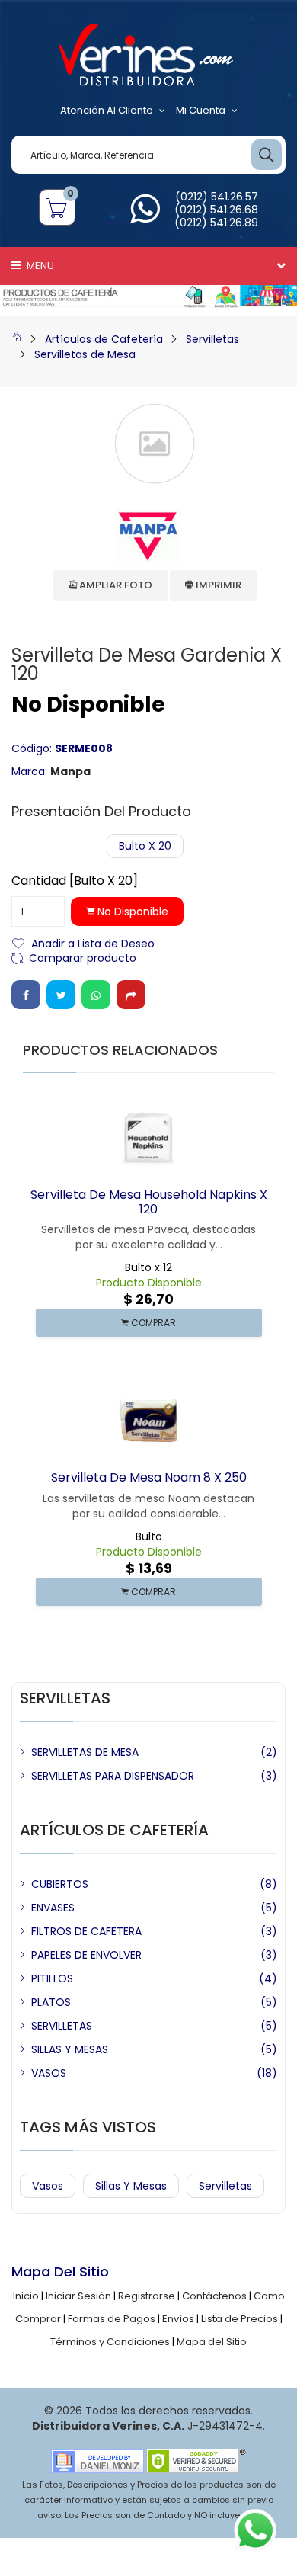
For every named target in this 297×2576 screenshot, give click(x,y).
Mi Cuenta (201, 110)
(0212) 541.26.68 (216, 210)
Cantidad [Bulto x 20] (75, 881)
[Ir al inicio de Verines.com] (17, 339)
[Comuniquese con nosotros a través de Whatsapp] (145, 218)
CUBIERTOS (60, 1884)
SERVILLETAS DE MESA (85, 1752)
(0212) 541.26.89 (216, 223)
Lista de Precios (240, 2319)
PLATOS (51, 2002)
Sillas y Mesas (131, 2186)
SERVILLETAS (62, 2026)
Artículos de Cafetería (104, 339)
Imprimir (217, 585)
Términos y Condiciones (110, 2342)
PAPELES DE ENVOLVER (86, 1955)
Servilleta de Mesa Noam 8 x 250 (149, 1477)
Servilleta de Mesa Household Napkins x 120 (149, 1202)
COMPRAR (152, 1323)
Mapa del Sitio (212, 2342)
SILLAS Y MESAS (70, 2049)
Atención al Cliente (107, 110)
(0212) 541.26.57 (217, 197)
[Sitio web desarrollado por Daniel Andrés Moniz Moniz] (97, 2461)
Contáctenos (214, 2296)
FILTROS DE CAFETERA (86, 1931)
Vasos (48, 2186)
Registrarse (147, 2296)
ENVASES (53, 1908)
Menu (39, 266)
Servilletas (212, 339)
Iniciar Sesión (78, 2296)
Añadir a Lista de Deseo (93, 942)
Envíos (178, 2319)
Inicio (26, 2296)
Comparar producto (83, 957)
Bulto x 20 (145, 846)
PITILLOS (52, 1978)
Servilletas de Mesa (85, 354)
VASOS (49, 2073)
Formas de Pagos (112, 2319)
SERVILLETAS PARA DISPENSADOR (113, 1776)
